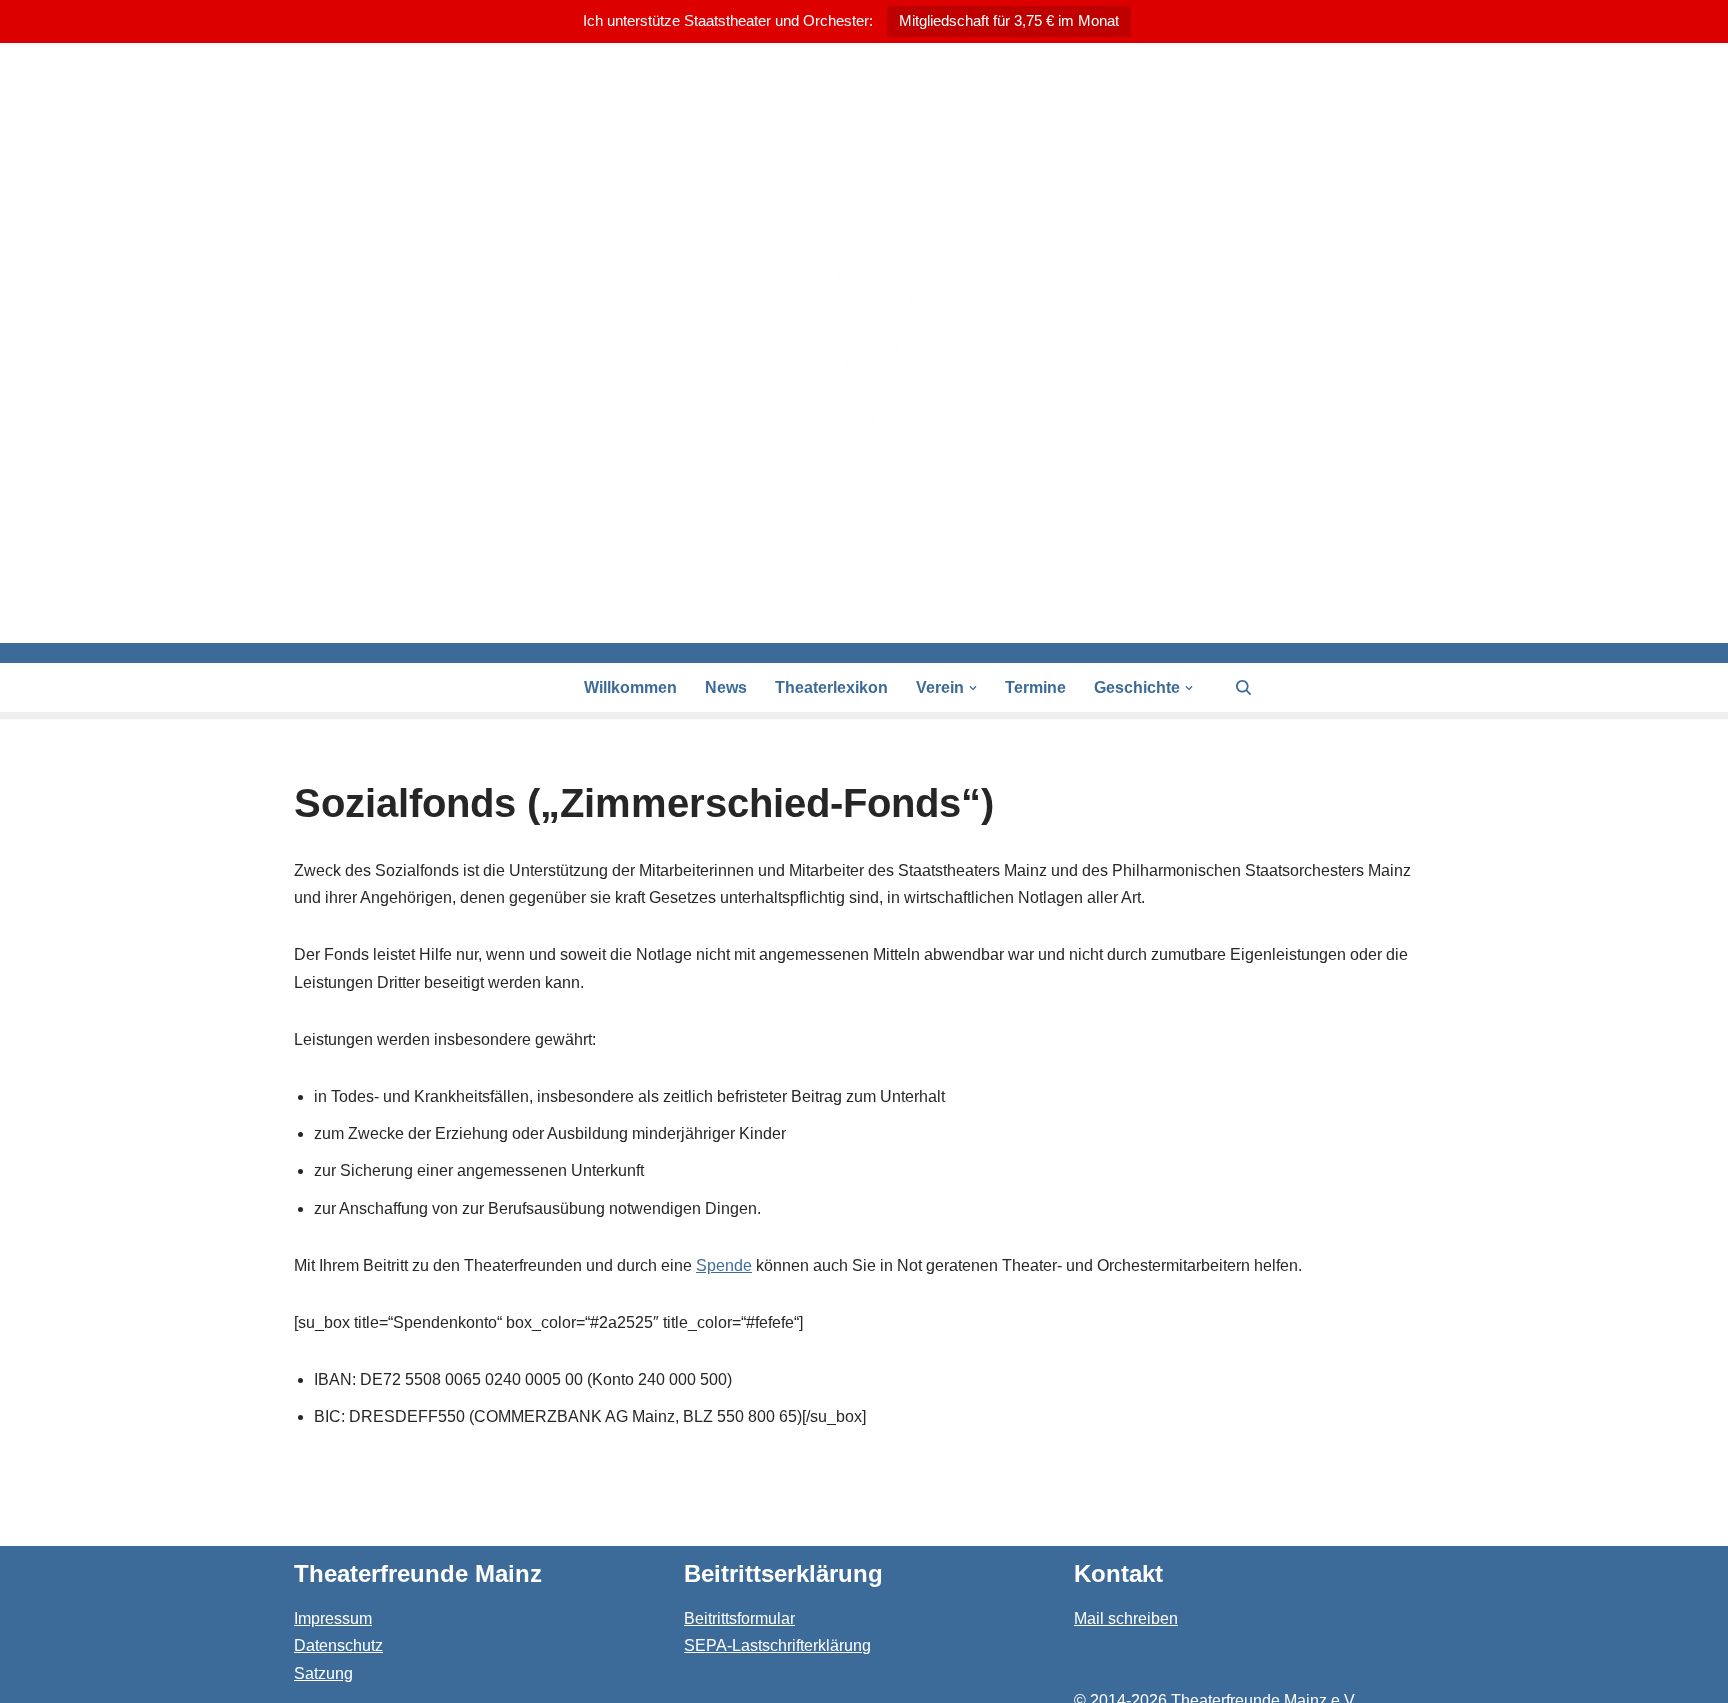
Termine (1035, 687)
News (726, 687)
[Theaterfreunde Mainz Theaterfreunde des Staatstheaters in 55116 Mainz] (864, 343)
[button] (973, 688)
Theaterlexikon (831, 687)
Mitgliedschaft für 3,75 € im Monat (1009, 20)
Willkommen (630, 687)
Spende (724, 1265)
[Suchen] (1243, 687)
